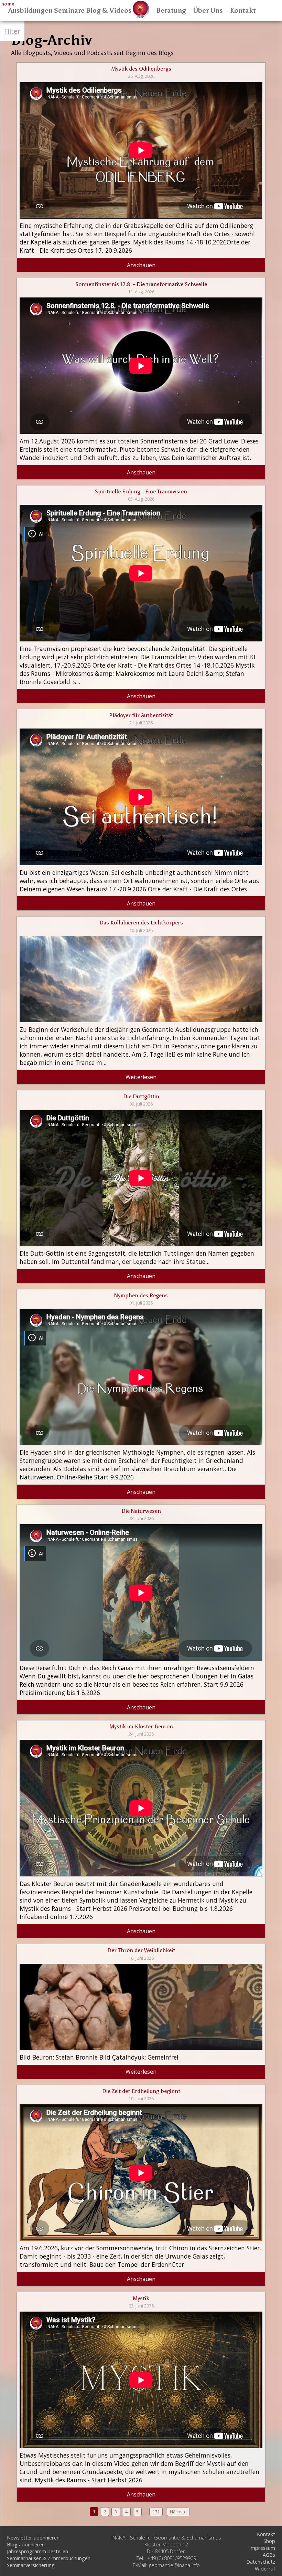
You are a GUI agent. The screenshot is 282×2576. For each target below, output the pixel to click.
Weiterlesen (141, 1077)
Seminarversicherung (31, 2565)
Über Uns (208, 11)
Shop (269, 2541)
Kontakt (243, 11)
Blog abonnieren (26, 2544)
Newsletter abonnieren (33, 2537)
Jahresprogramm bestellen (37, 2551)
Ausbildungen (30, 11)
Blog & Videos (109, 11)
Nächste (178, 2512)
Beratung (171, 11)
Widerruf (265, 2568)
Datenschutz (261, 2562)
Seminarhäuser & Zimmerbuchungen (49, 2558)
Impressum (262, 2548)
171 (156, 2512)
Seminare (69, 11)
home (8, 4)
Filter (12, 31)
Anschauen (141, 265)
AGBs (269, 2555)
